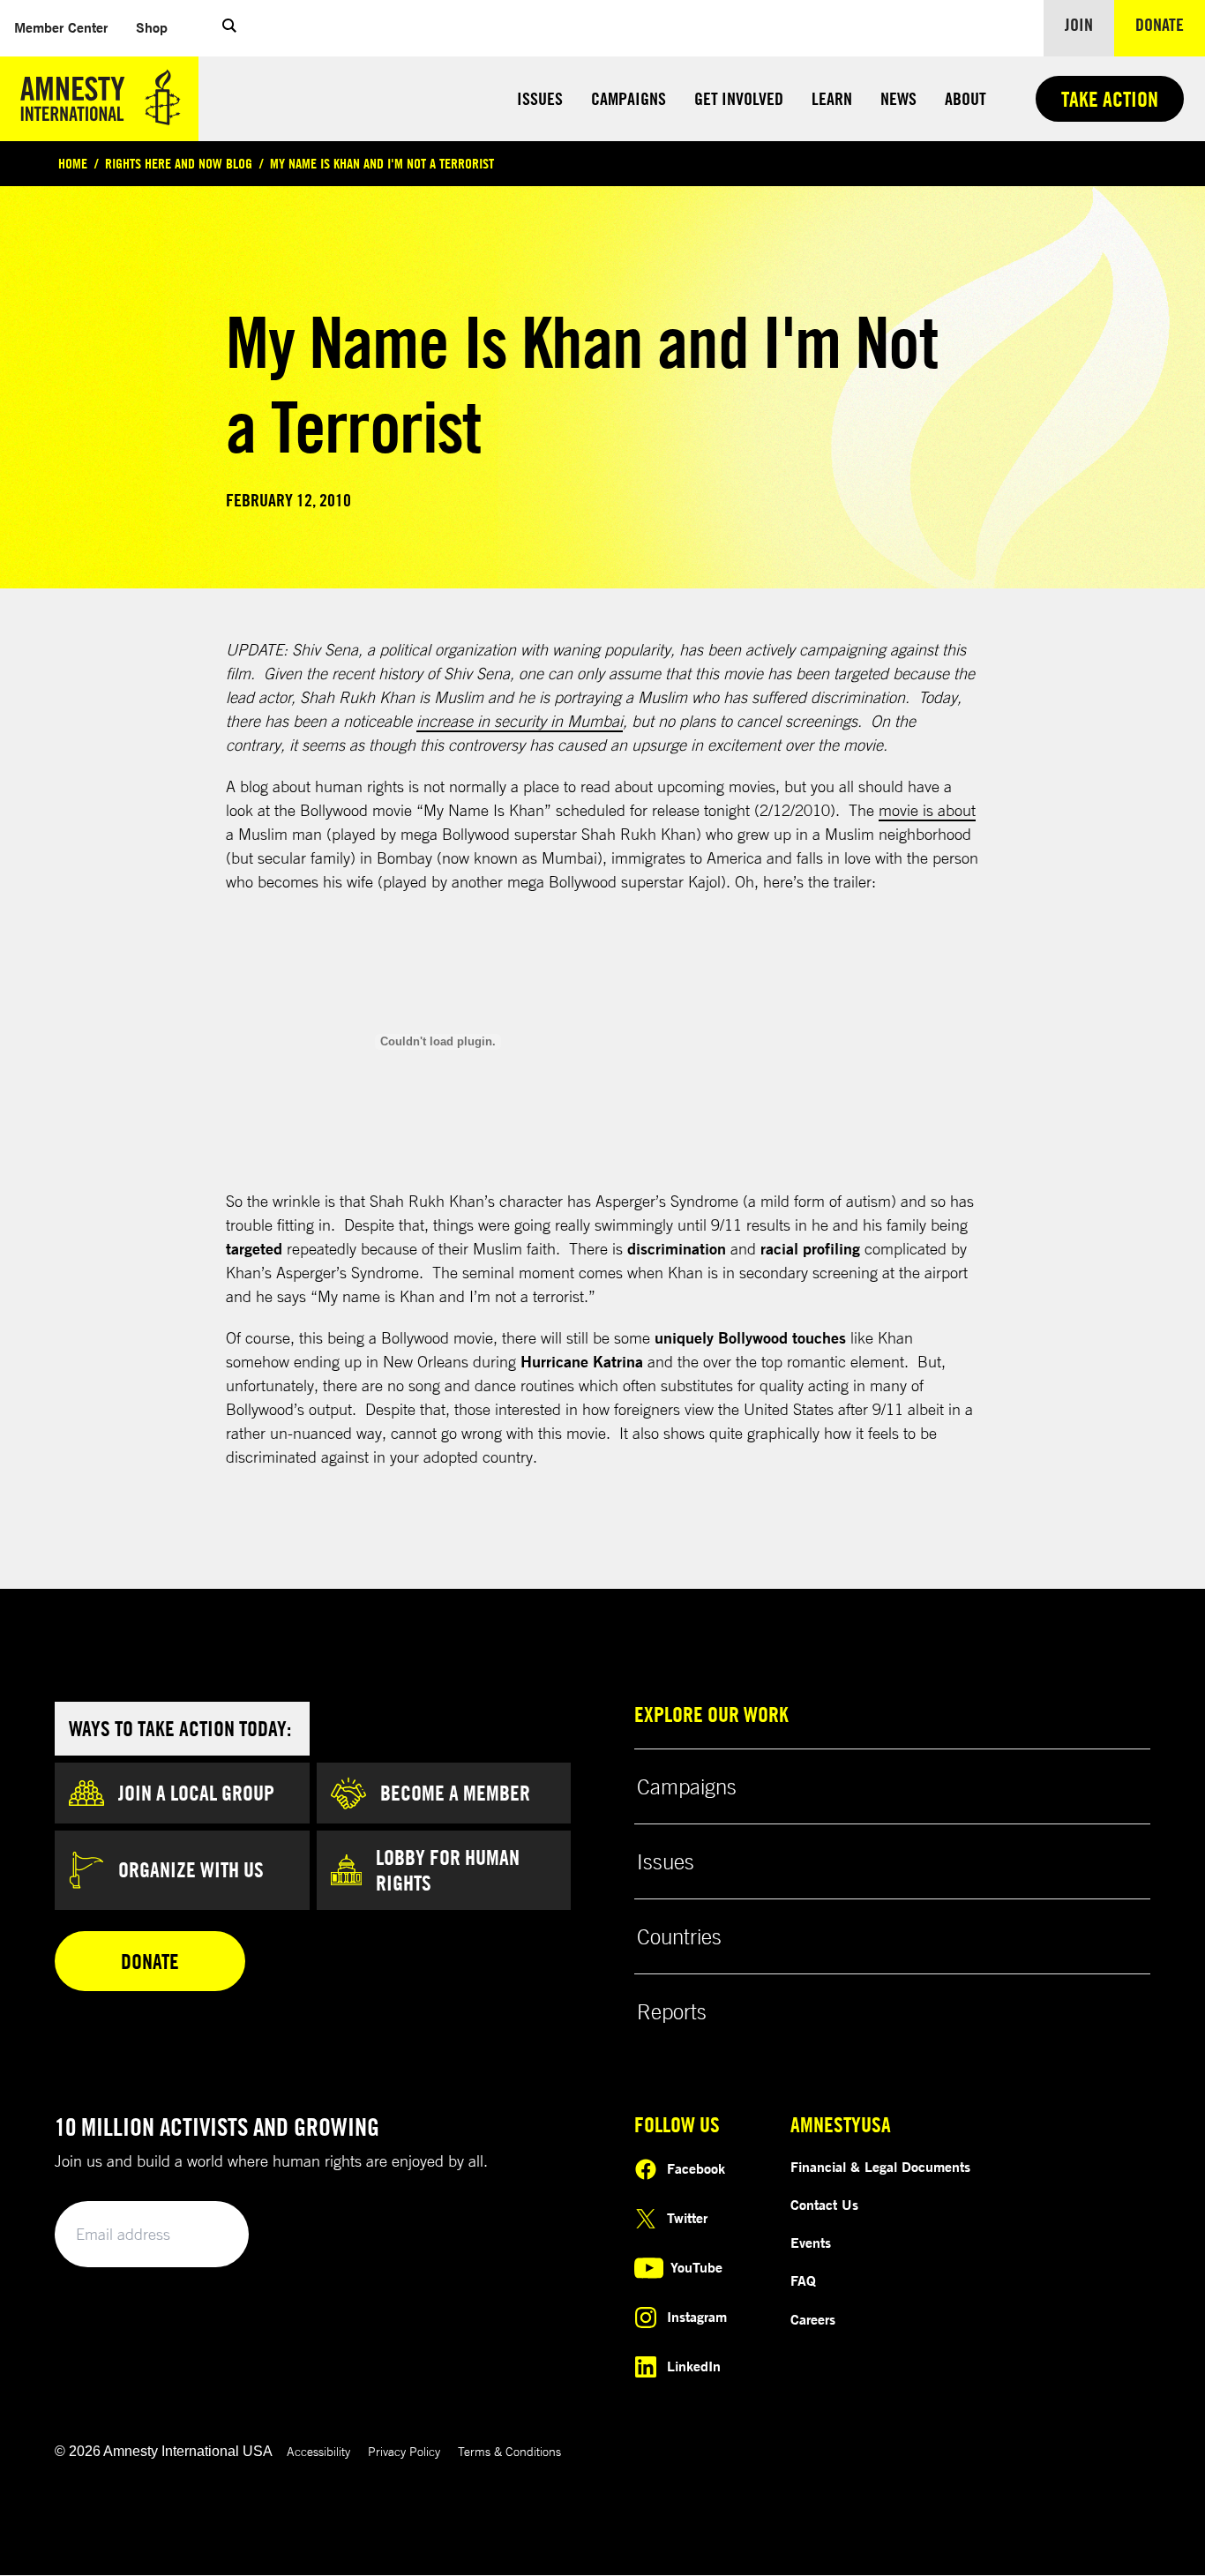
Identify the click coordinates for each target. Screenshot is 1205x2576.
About (965, 98)
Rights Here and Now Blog (179, 163)
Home (73, 163)
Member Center (68, 27)
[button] (229, 28)
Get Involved (739, 98)
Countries (679, 1936)
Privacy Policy (404, 2451)
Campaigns (629, 98)
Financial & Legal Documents (880, 2167)
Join (1079, 24)
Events (811, 2243)
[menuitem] (61, 28)
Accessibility (318, 2451)
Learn (832, 98)
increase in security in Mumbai (520, 721)
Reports (672, 2011)
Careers (813, 2319)
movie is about (927, 810)
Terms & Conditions (509, 2451)
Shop (159, 27)
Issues (540, 98)
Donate (1170, 24)
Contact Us (824, 2205)
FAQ (803, 2280)
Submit (206, 2235)
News (898, 98)
